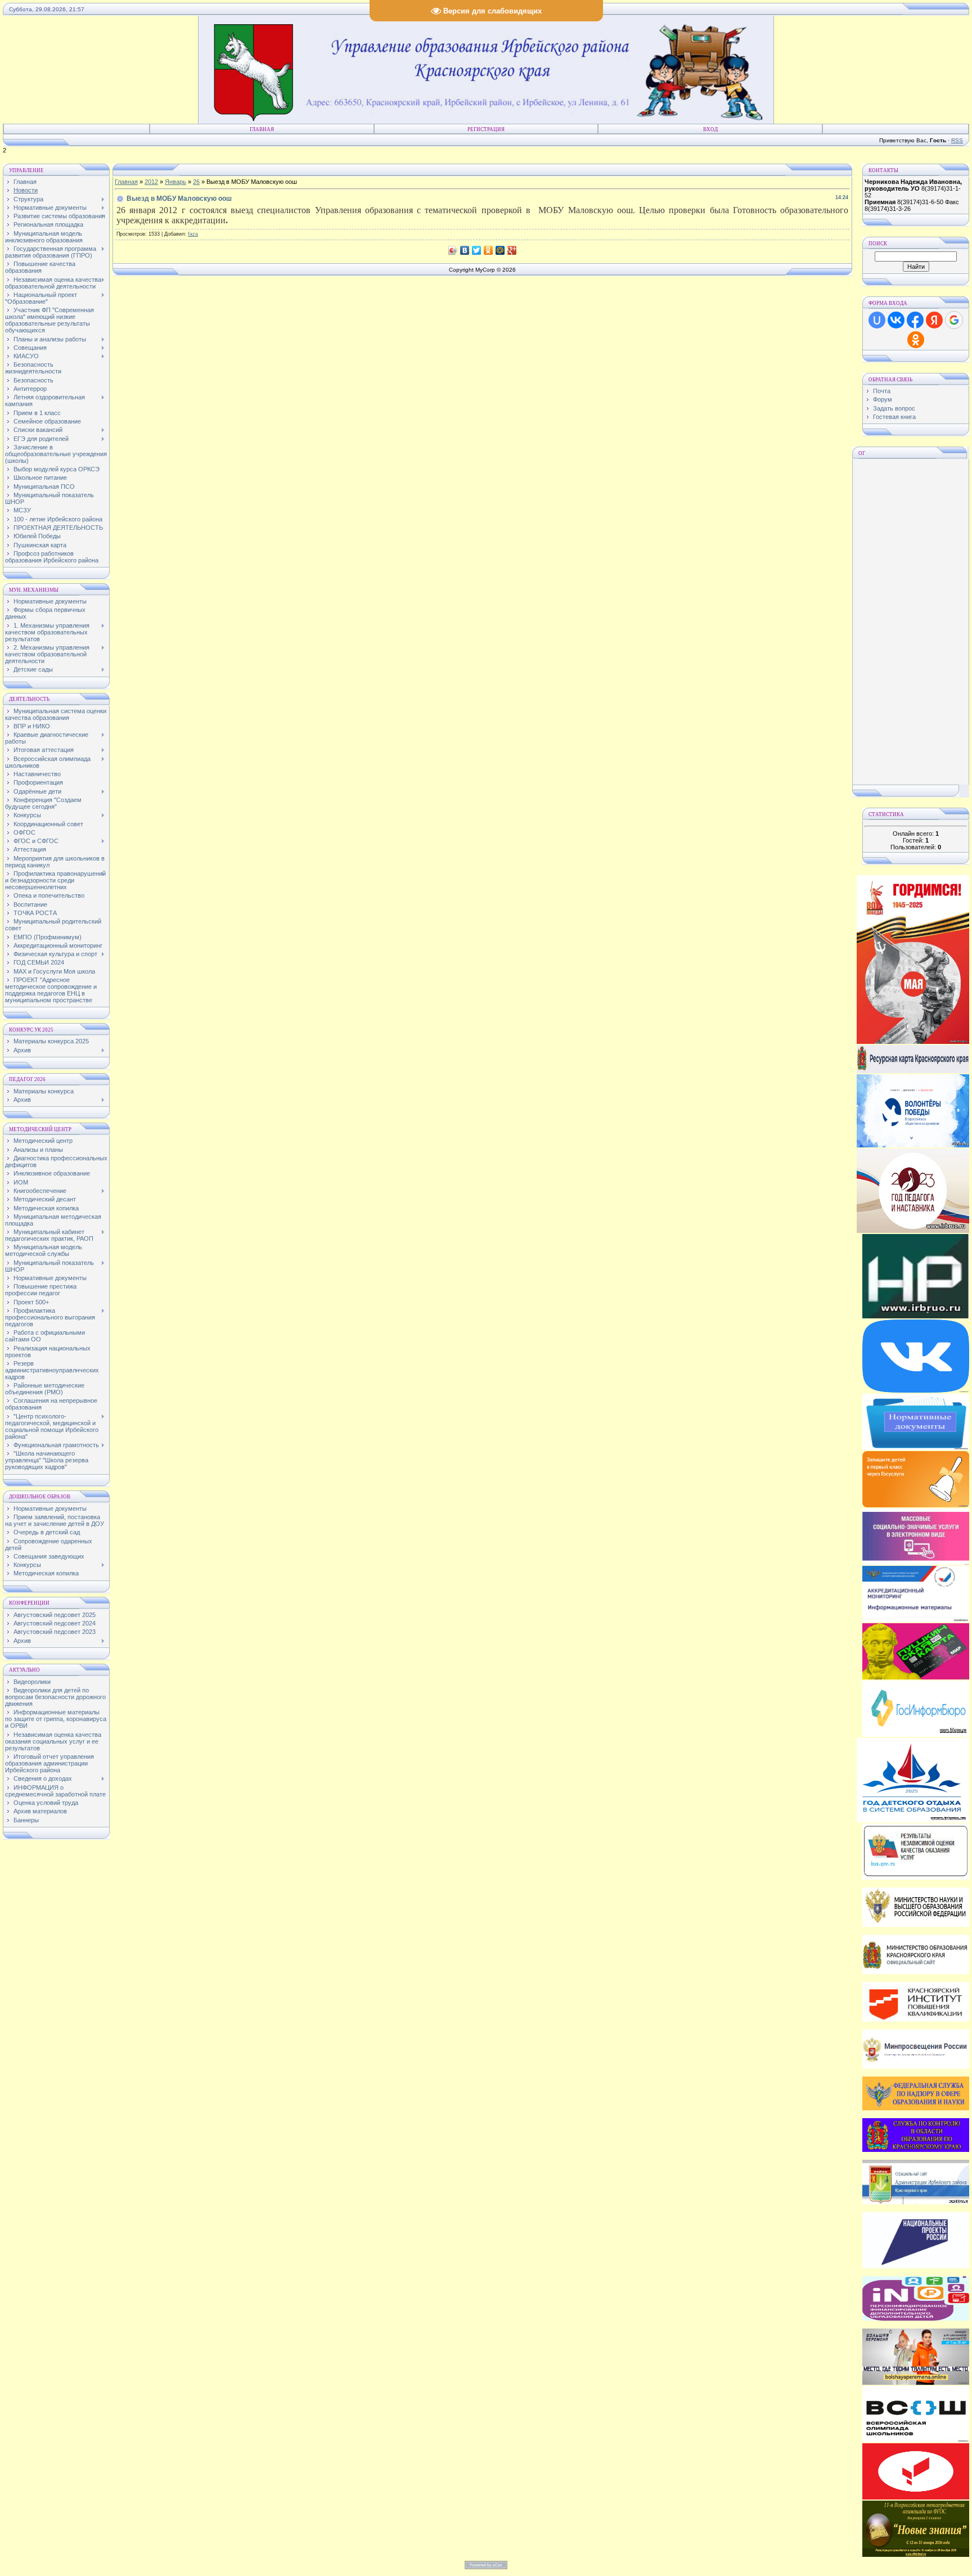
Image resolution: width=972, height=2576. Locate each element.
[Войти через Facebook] (915, 320)
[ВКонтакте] (465, 250)
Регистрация (486, 129)
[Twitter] (477, 250)
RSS (957, 140)
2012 (151, 182)
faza (193, 234)
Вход (710, 129)
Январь (175, 182)
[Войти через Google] (954, 320)
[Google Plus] (512, 250)
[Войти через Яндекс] (934, 320)
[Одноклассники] (489, 250)
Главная (262, 129)
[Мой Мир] (500, 250)
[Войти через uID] (877, 320)
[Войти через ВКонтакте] (896, 320)
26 (196, 182)
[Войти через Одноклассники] (916, 340)
